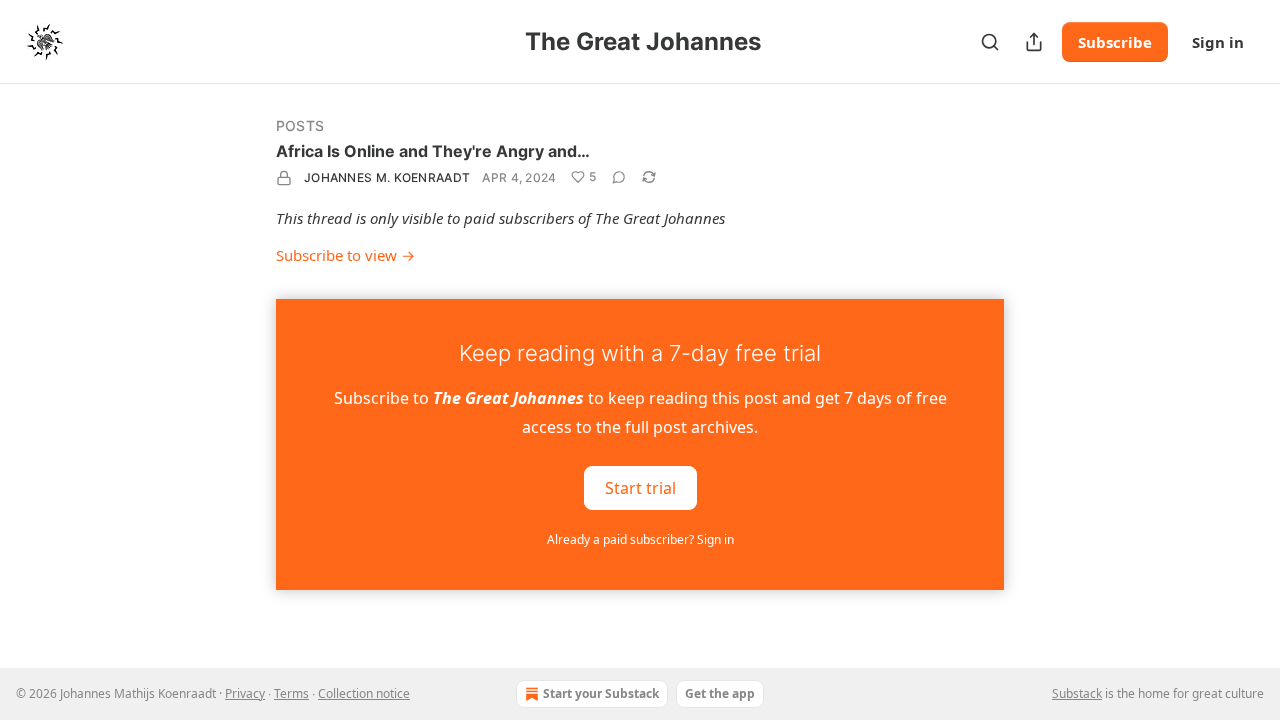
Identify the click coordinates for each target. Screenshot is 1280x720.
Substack (1077, 693)
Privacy (245, 693)
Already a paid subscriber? (640, 539)
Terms (291, 693)
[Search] (990, 42)
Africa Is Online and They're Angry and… (433, 151)
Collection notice (364, 693)
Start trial (640, 488)
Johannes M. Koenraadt (387, 177)
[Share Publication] (1034, 42)
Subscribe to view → (345, 255)
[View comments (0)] (619, 177)
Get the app (720, 693)
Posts (300, 125)
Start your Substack (601, 693)
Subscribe (1115, 42)
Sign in (1218, 42)
